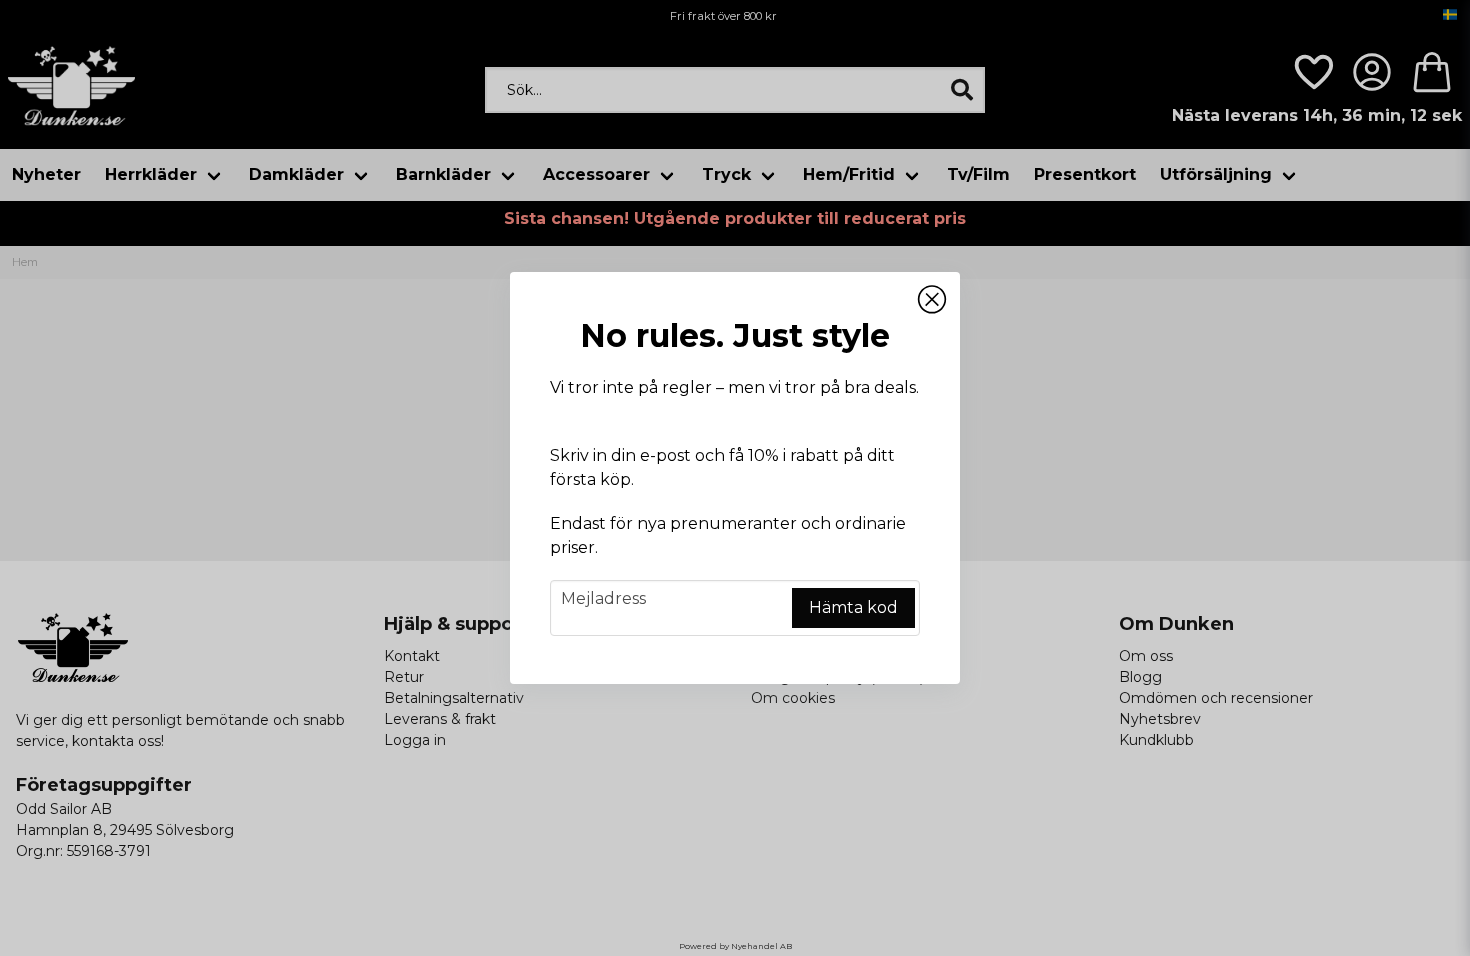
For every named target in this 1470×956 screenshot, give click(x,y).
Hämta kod (853, 607)
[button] (932, 300)
